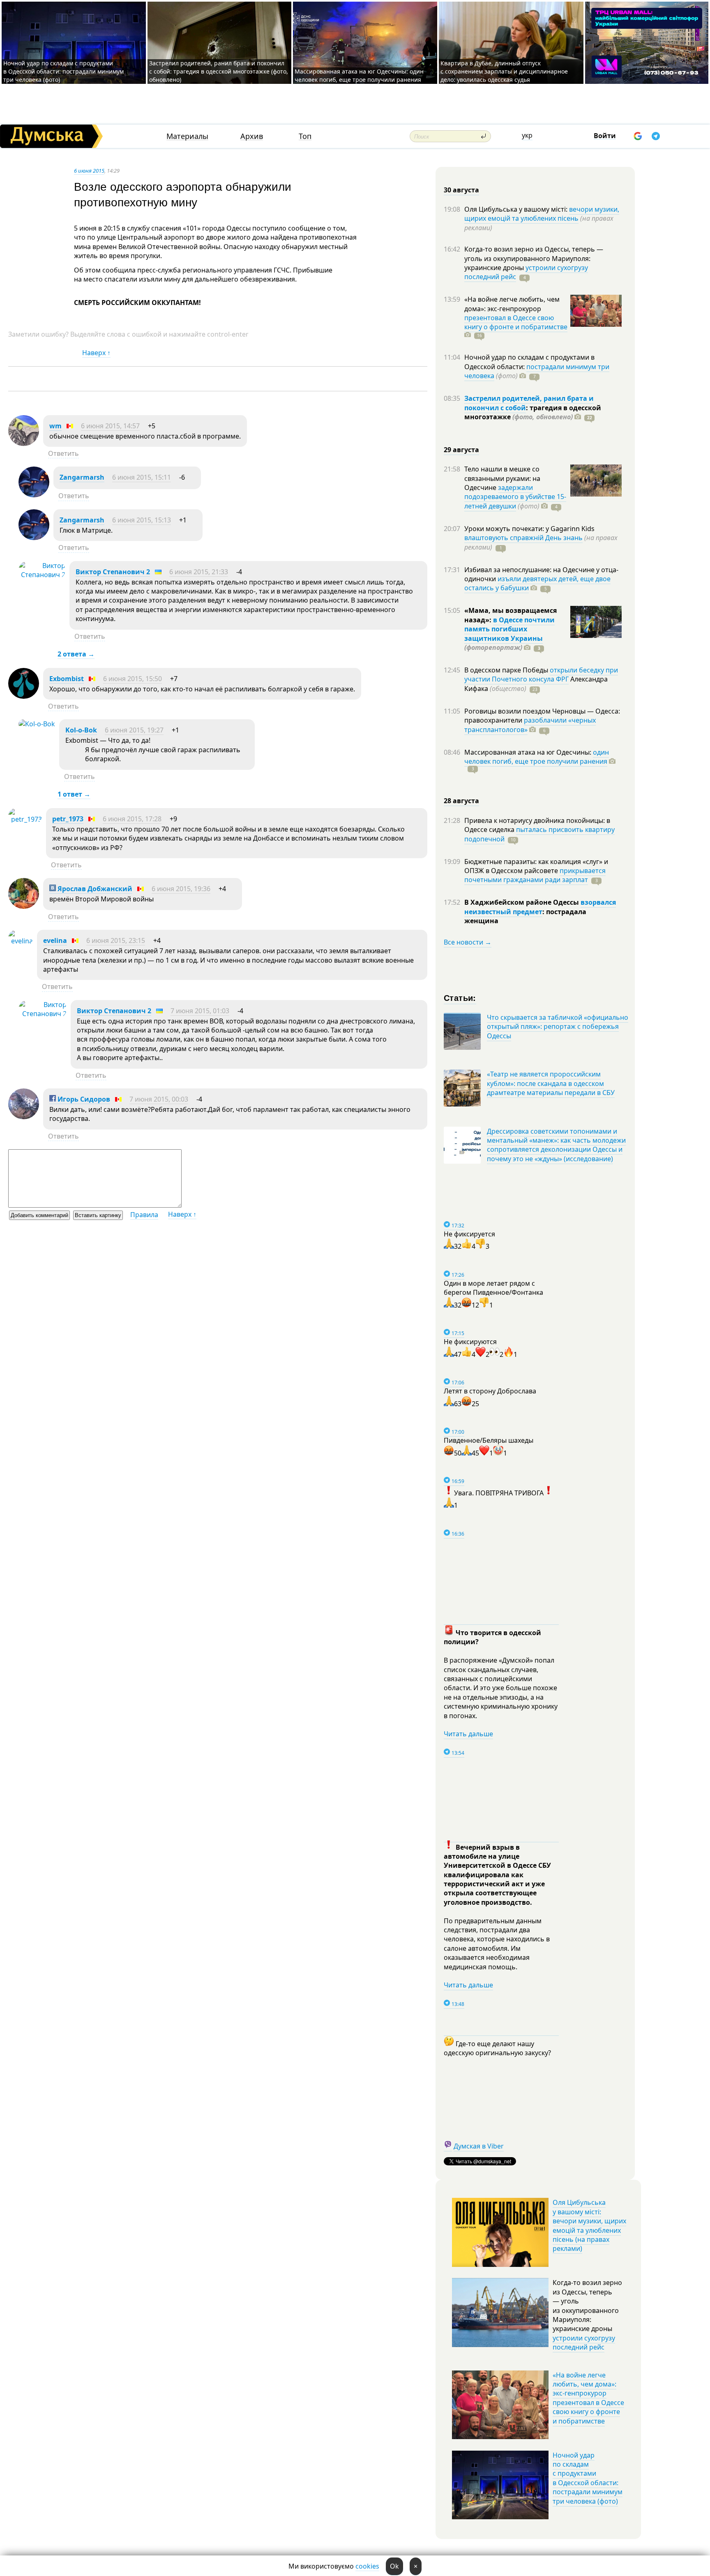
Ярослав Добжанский (94, 889)
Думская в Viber (479, 2146)
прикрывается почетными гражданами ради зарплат (535, 875)
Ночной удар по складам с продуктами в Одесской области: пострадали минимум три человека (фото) (63, 71)
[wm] (24, 444)
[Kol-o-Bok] (37, 724)
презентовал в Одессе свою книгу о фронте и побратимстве (516, 322)
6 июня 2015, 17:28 (132, 819)
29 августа (461, 450)
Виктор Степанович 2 (113, 572)
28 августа (461, 801)
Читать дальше (468, 1734)
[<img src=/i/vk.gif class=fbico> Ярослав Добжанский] (24, 906)
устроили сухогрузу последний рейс (584, 2343)
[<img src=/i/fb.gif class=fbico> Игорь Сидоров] (24, 1117)
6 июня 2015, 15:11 (142, 477)
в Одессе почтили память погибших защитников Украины (509, 629)
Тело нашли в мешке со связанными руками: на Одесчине (502, 478)
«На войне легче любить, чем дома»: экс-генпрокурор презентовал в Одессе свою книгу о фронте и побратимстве (588, 2398)
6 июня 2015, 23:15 (116, 940)
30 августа (461, 190)
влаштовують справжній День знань (523, 538)
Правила (144, 1215)
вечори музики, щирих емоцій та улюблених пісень (542, 214)
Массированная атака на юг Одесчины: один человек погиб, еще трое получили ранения (359, 75)
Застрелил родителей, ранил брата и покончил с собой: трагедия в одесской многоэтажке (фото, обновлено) (219, 71)
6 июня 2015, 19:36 (181, 889)
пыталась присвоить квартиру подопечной (539, 834)
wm (55, 426)
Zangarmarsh (82, 477)
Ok (394, 2566)
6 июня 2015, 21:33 (199, 572)
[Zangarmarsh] (34, 495)
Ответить (63, 453)
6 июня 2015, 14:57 (110, 426)
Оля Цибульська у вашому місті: (517, 209)
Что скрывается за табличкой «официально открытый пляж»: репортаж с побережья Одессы (558, 1027)
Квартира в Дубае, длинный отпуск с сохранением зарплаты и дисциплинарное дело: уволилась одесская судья (504, 71)
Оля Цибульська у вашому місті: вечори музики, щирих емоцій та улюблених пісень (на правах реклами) (589, 2225)
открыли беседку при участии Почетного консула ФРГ (541, 675)
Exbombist (67, 679)
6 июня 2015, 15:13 (142, 520)
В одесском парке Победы (507, 670)
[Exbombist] (24, 696)
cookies (367, 2566)
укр (527, 135)
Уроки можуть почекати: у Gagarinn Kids (529, 529)
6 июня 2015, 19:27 (134, 730)
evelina (55, 940)
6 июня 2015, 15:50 (133, 679)
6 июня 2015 (89, 171)
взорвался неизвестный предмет (540, 907)
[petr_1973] (25, 819)
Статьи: (460, 997)
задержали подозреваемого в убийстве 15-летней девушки (515, 497)
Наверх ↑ (96, 353)
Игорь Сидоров (83, 1099)
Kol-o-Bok (81, 730)
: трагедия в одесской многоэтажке (533, 412)
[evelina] (21, 941)
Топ (305, 136)
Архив (252, 136)
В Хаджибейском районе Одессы (522, 902)
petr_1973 (68, 819)
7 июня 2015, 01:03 (200, 1011)
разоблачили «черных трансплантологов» (530, 725)
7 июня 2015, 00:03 (159, 1099)
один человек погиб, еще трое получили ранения (537, 757)
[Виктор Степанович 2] (42, 575)
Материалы (187, 136)
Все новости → (468, 942)
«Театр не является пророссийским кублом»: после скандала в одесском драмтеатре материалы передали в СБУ (551, 1083)
